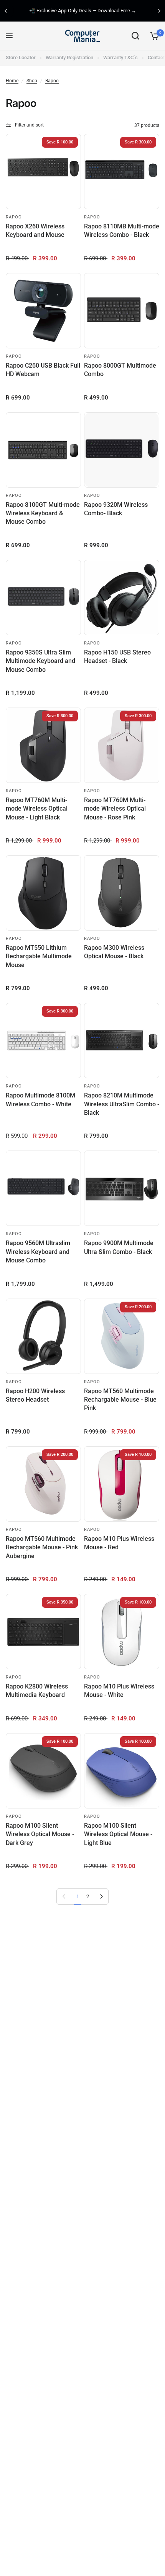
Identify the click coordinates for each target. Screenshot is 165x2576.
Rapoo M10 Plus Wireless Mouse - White (119, 1691)
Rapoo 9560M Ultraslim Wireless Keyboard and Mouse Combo (38, 1252)
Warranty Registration (69, 57)
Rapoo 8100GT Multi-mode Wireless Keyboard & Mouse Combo (43, 513)
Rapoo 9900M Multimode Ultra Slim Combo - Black (119, 1247)
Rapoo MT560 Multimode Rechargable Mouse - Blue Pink (120, 1400)
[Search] (135, 36)
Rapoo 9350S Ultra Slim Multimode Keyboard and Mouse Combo (40, 661)
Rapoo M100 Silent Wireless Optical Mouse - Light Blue (118, 1834)
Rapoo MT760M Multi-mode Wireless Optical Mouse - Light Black (37, 809)
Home (12, 81)
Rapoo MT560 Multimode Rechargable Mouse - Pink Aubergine (42, 1547)
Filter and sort (29, 125)
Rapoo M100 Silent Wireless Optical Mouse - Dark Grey (40, 1834)
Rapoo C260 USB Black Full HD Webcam (43, 370)
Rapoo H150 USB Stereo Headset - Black (117, 657)
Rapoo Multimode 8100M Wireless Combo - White (40, 1100)
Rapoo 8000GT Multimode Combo (120, 370)
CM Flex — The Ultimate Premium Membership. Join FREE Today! (95, 11)
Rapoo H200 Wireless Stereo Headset (35, 1395)
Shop (32, 81)
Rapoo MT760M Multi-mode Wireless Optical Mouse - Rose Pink (115, 809)
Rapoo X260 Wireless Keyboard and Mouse (35, 231)
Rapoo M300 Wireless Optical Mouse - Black (114, 952)
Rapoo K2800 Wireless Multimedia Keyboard (37, 1691)
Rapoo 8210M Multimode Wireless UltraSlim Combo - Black (122, 1104)
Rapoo (52, 81)
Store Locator (21, 57)
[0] (153, 36)
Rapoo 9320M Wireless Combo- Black (116, 509)
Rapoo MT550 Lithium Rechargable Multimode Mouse (39, 956)
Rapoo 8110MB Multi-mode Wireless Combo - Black (122, 231)
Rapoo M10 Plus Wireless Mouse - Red (119, 1543)
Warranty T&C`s (120, 57)
